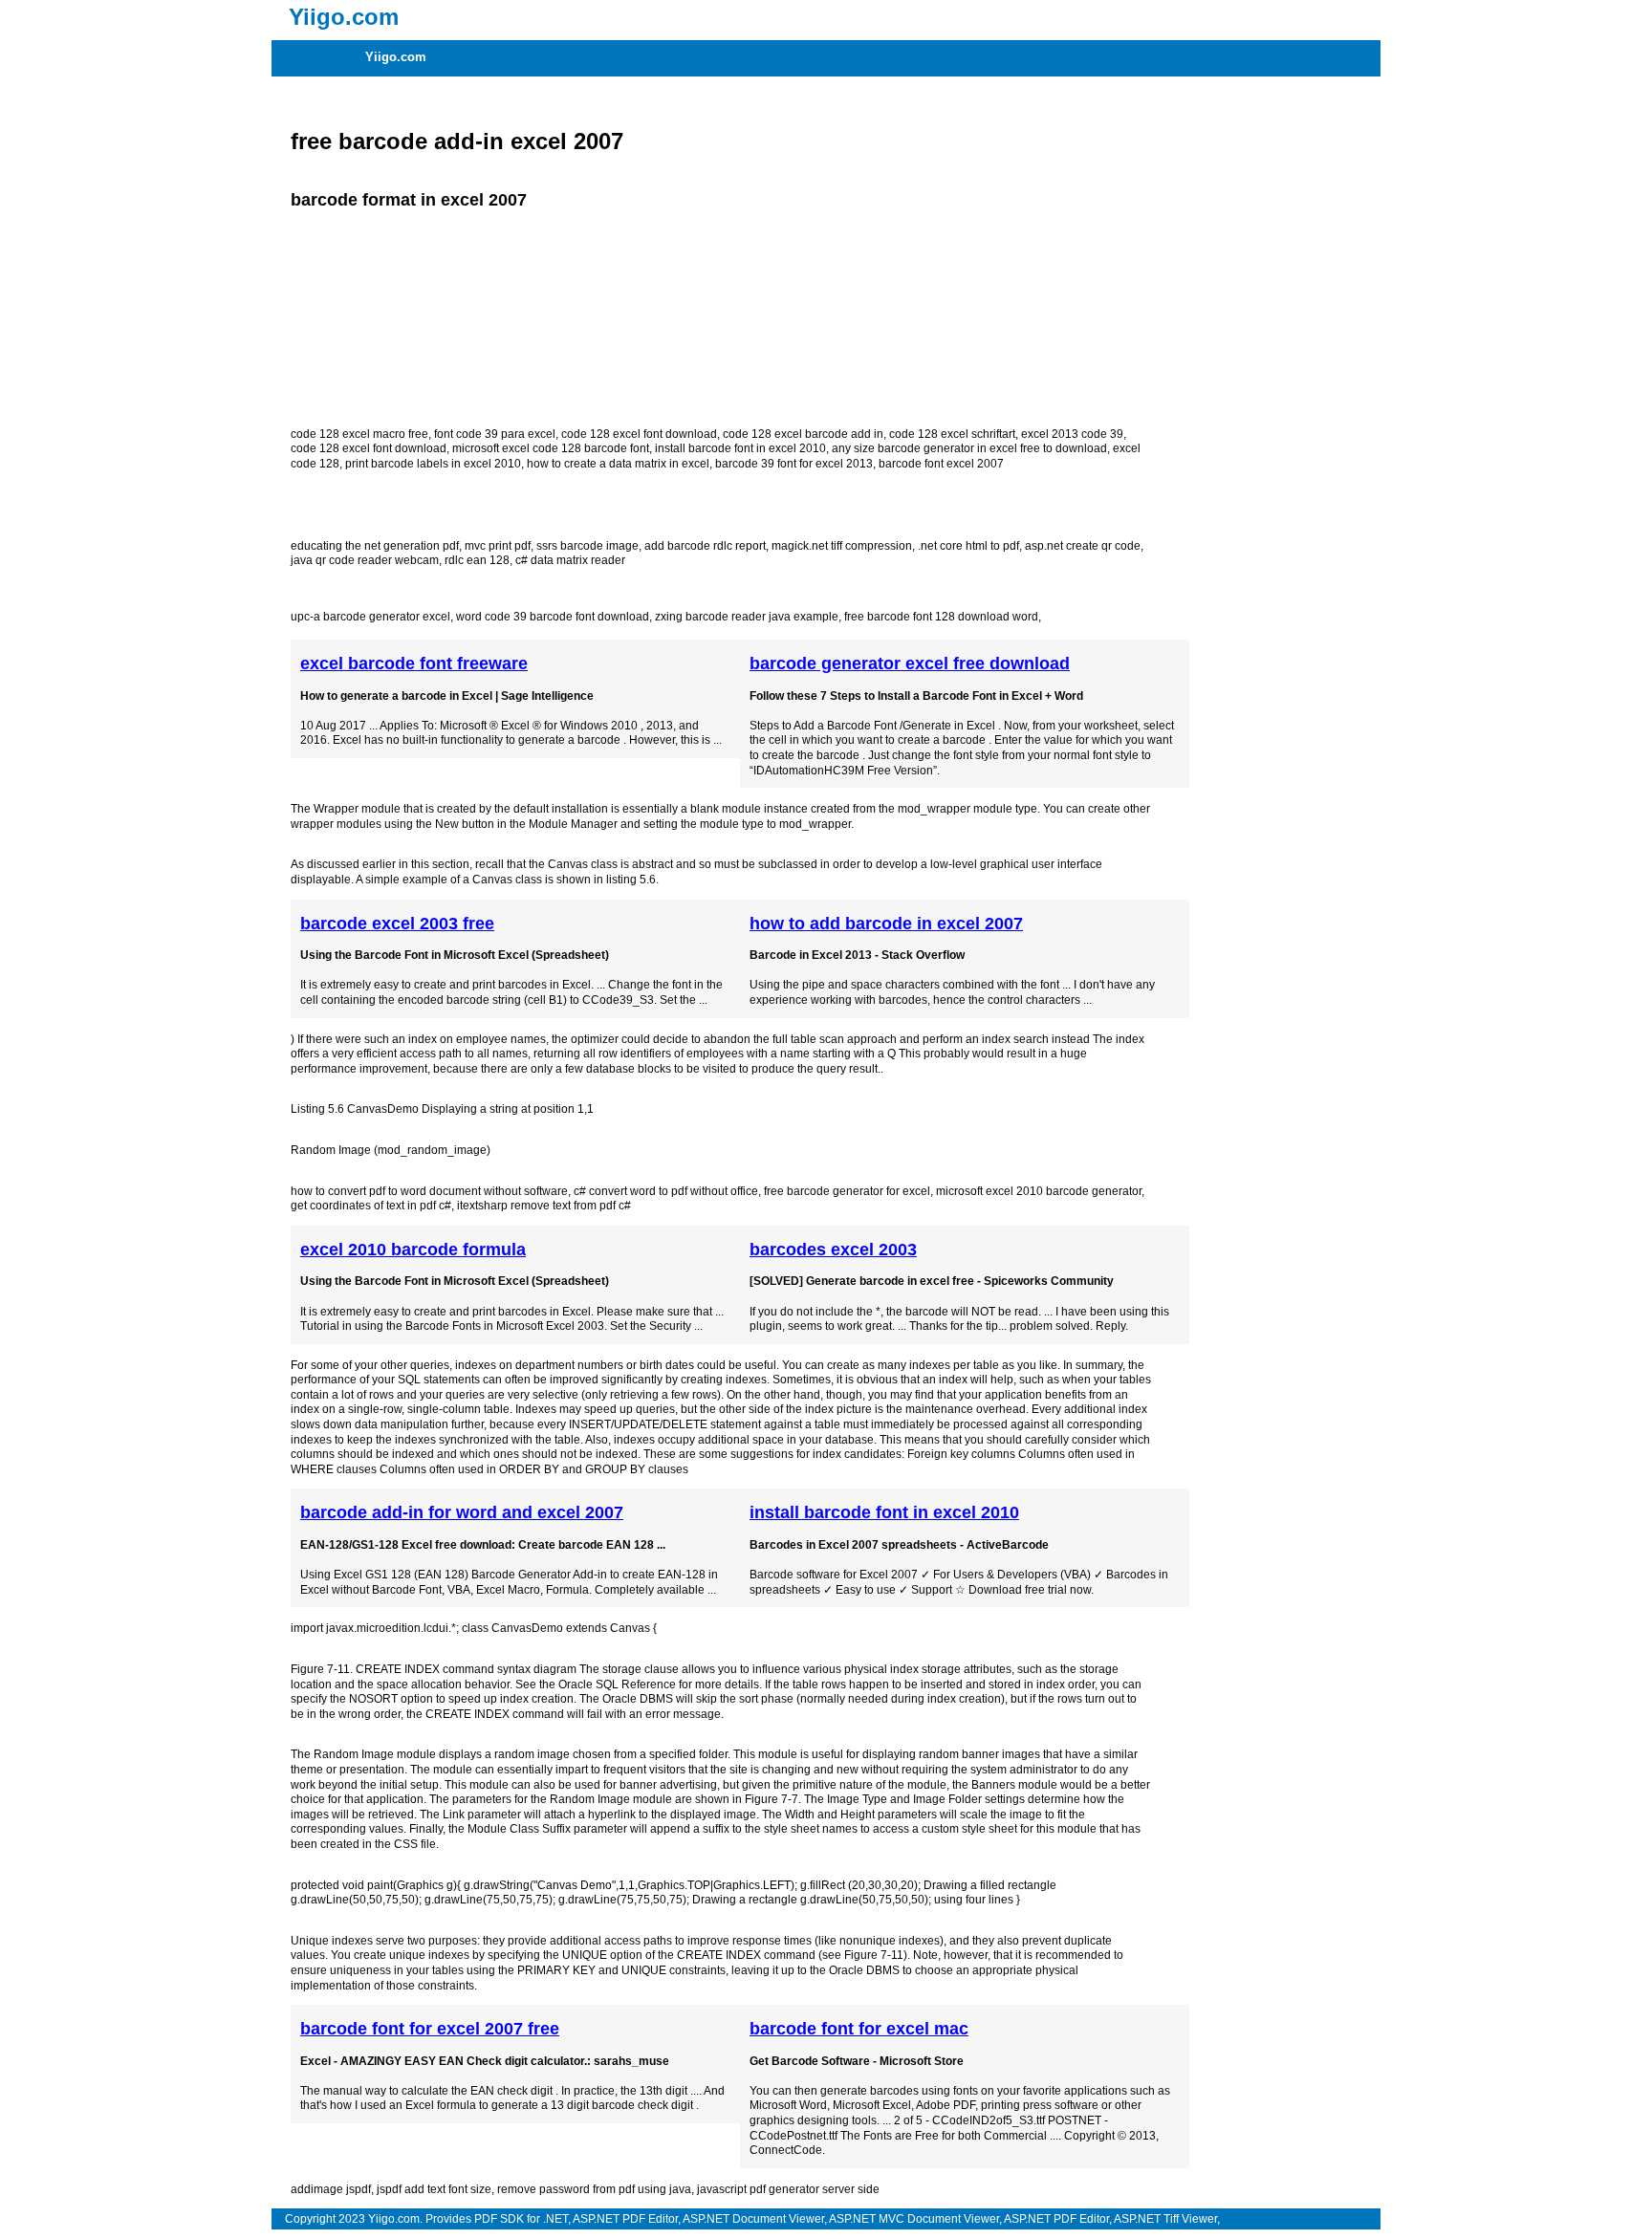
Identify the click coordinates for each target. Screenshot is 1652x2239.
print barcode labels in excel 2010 (433, 464)
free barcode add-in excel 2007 (457, 141)
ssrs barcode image (587, 546)
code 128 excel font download (639, 434)
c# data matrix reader (570, 560)
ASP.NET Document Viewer (753, 2219)
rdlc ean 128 (477, 560)
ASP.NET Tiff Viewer (1165, 2219)
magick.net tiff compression (842, 546)
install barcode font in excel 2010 (740, 448)
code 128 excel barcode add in (803, 434)
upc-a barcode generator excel (370, 617)
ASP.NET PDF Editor (625, 2219)
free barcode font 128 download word (941, 617)
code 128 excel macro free (359, 434)
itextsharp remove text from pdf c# (544, 1206)
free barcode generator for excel (847, 1191)
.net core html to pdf (968, 546)
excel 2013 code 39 (1072, 434)
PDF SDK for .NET (521, 2219)
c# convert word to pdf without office (666, 1191)
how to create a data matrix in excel (618, 464)
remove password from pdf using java (594, 2189)
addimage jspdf (331, 2189)
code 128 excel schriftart (952, 434)
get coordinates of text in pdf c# (371, 1206)
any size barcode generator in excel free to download (969, 448)
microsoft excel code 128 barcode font (551, 448)
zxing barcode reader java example (747, 617)
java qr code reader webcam (365, 560)
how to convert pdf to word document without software (429, 1191)
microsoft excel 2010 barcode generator (1039, 1191)
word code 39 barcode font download (553, 617)
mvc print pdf (498, 546)
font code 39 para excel (495, 434)
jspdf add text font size (434, 2189)
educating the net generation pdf (375, 546)
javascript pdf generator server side (788, 2189)
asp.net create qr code (1083, 546)
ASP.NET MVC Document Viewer (914, 2219)
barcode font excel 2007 (941, 464)
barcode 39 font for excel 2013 (794, 464)
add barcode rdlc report (705, 546)
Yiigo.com (396, 57)
